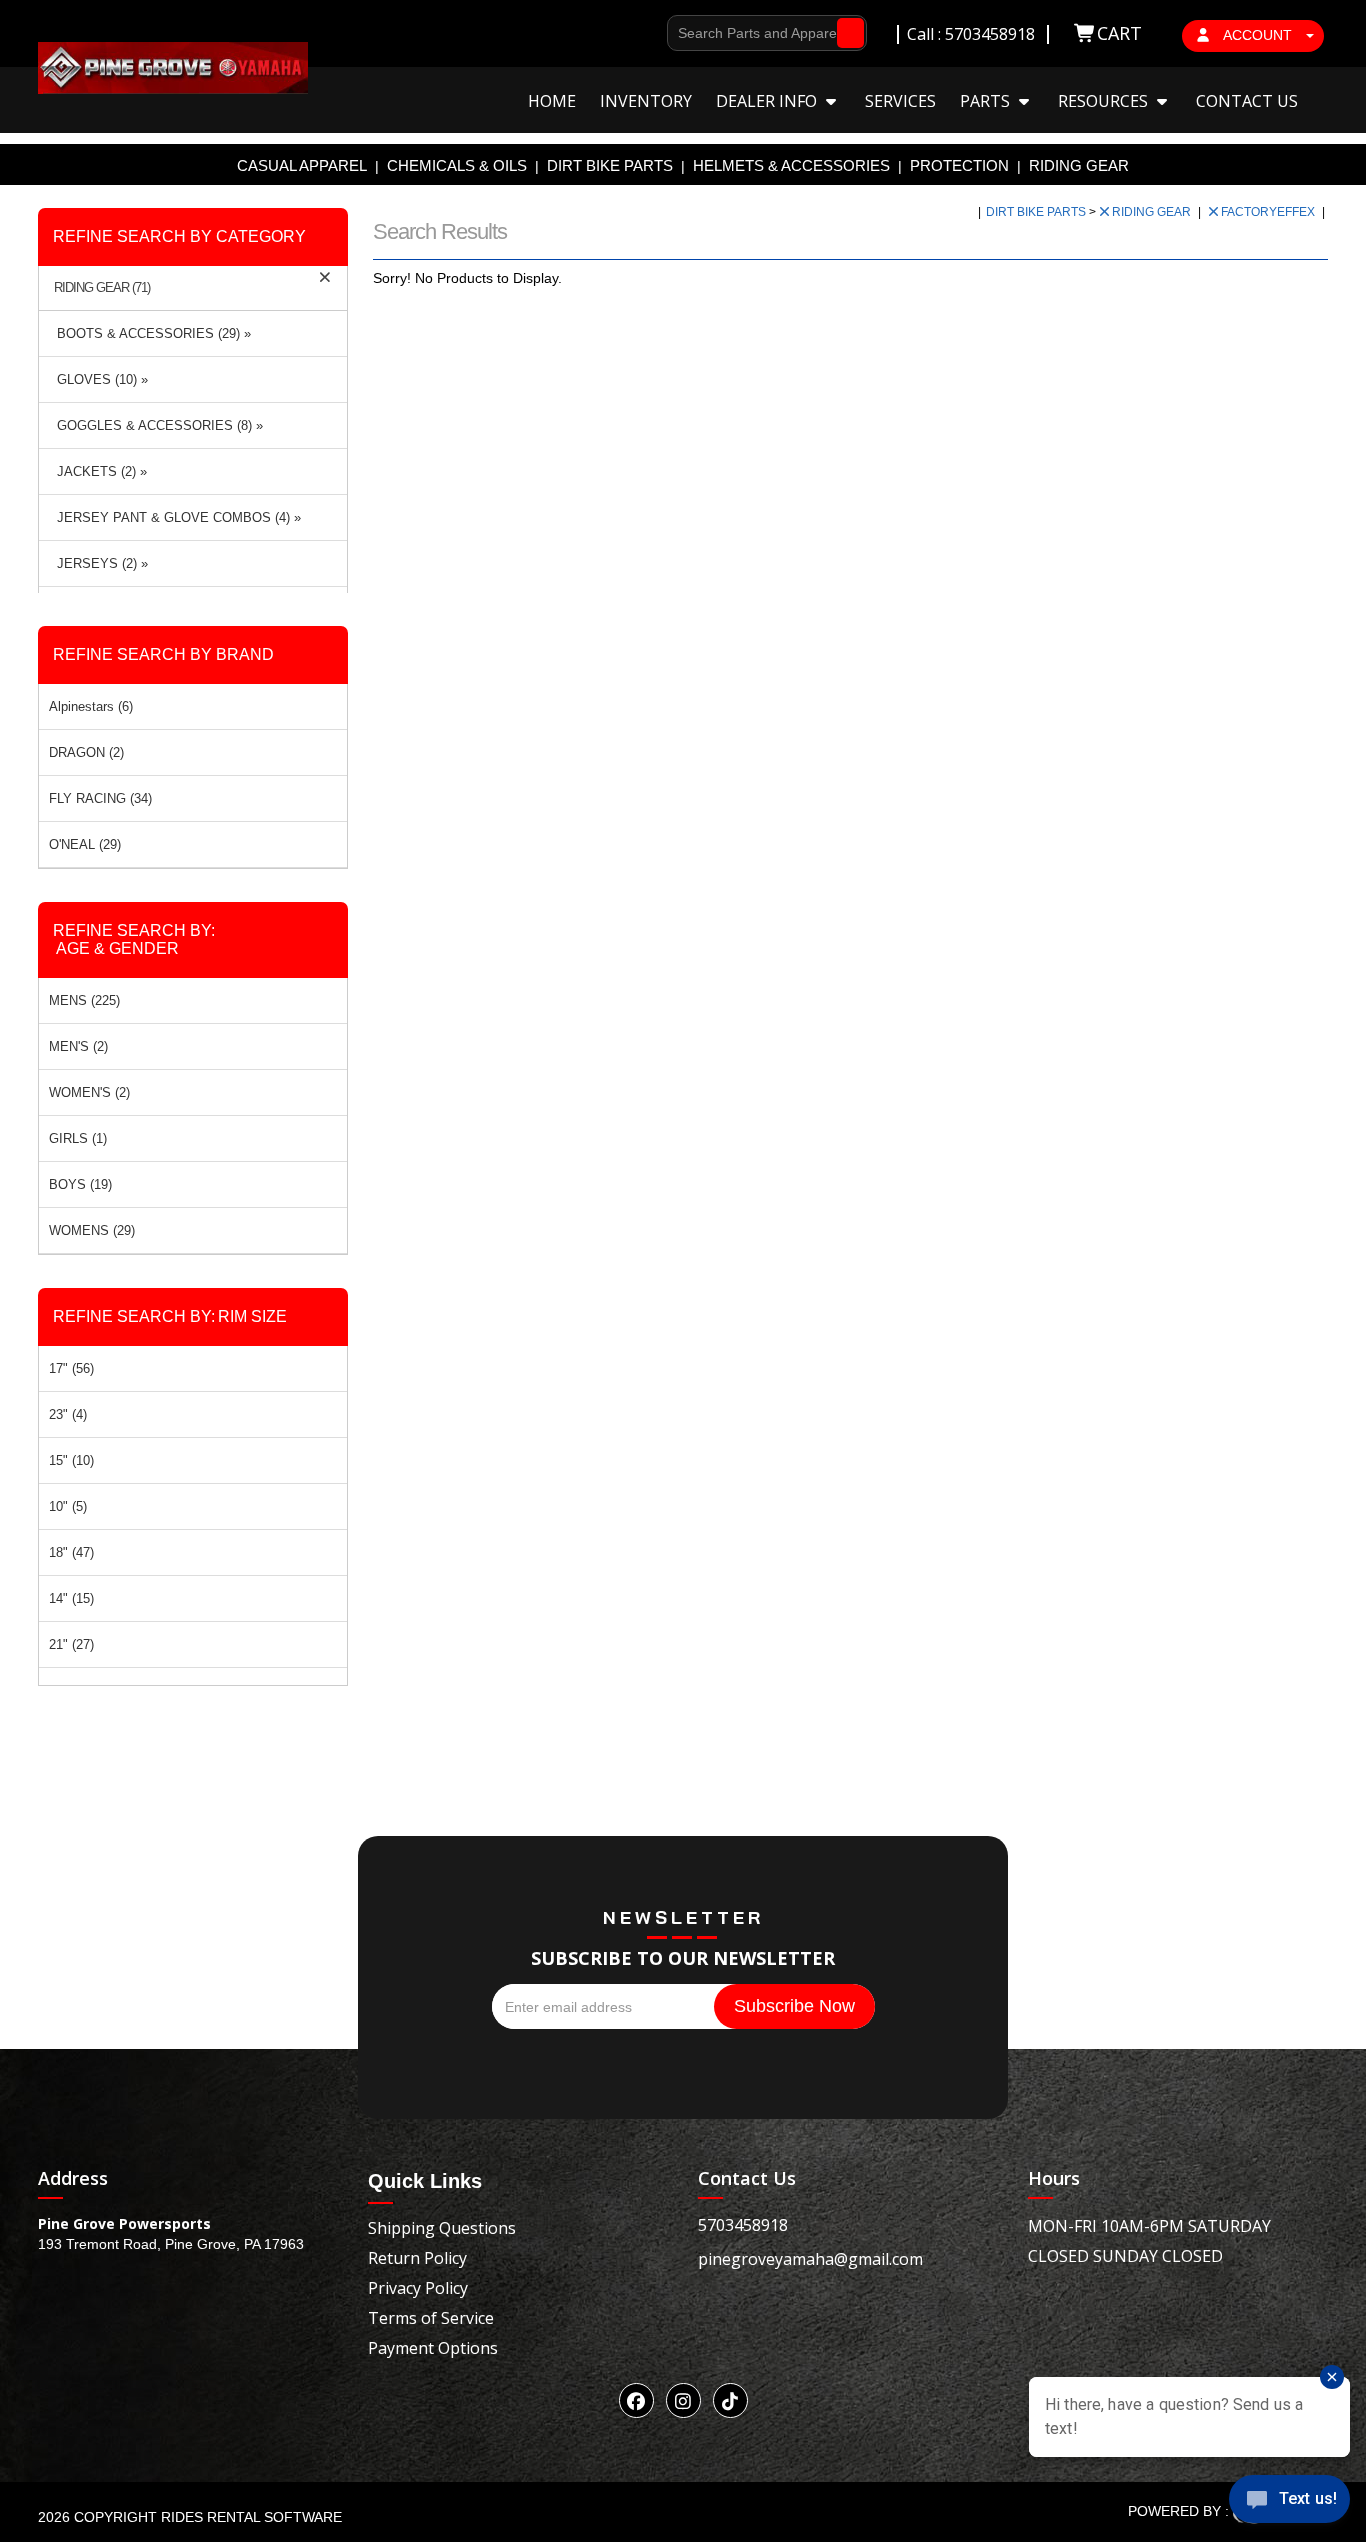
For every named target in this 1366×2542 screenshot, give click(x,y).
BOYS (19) (80, 1184)
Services (900, 101)
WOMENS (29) (92, 1230)
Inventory (646, 101)
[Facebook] (636, 2400)
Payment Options (433, 2348)
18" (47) (71, 1552)
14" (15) (71, 1598)
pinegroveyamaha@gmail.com (810, 2259)
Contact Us (1247, 101)
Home (552, 101)
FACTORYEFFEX (1269, 212)
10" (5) (68, 1506)
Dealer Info (768, 101)
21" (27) (71, 1644)
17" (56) (71, 1368)
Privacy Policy (418, 2288)
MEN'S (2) (78, 1046)
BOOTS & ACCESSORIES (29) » (150, 333)
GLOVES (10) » (98, 379)
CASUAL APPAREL (302, 165)
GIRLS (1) (78, 1138)
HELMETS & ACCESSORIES (791, 165)
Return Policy (417, 2258)
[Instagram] (683, 2400)
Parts (987, 101)
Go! (845, 33)
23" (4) (68, 1414)
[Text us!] (1289, 2502)
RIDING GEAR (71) (102, 288)
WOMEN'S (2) (89, 1092)
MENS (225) (84, 1000)
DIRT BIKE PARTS (610, 165)
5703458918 (743, 2225)
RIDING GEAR (1079, 165)
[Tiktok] (730, 2400)
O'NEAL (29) (85, 844)
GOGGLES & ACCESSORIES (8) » (156, 425)
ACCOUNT (1258, 35)
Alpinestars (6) (91, 706)
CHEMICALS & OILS (457, 165)
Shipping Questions (442, 2228)
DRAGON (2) (86, 752)
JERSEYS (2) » (98, 563)
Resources (1105, 101)
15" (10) (71, 1460)
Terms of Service (431, 2318)
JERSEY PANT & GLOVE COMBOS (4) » (175, 517)
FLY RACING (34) (100, 798)
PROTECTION (959, 165)
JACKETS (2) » (98, 471)
